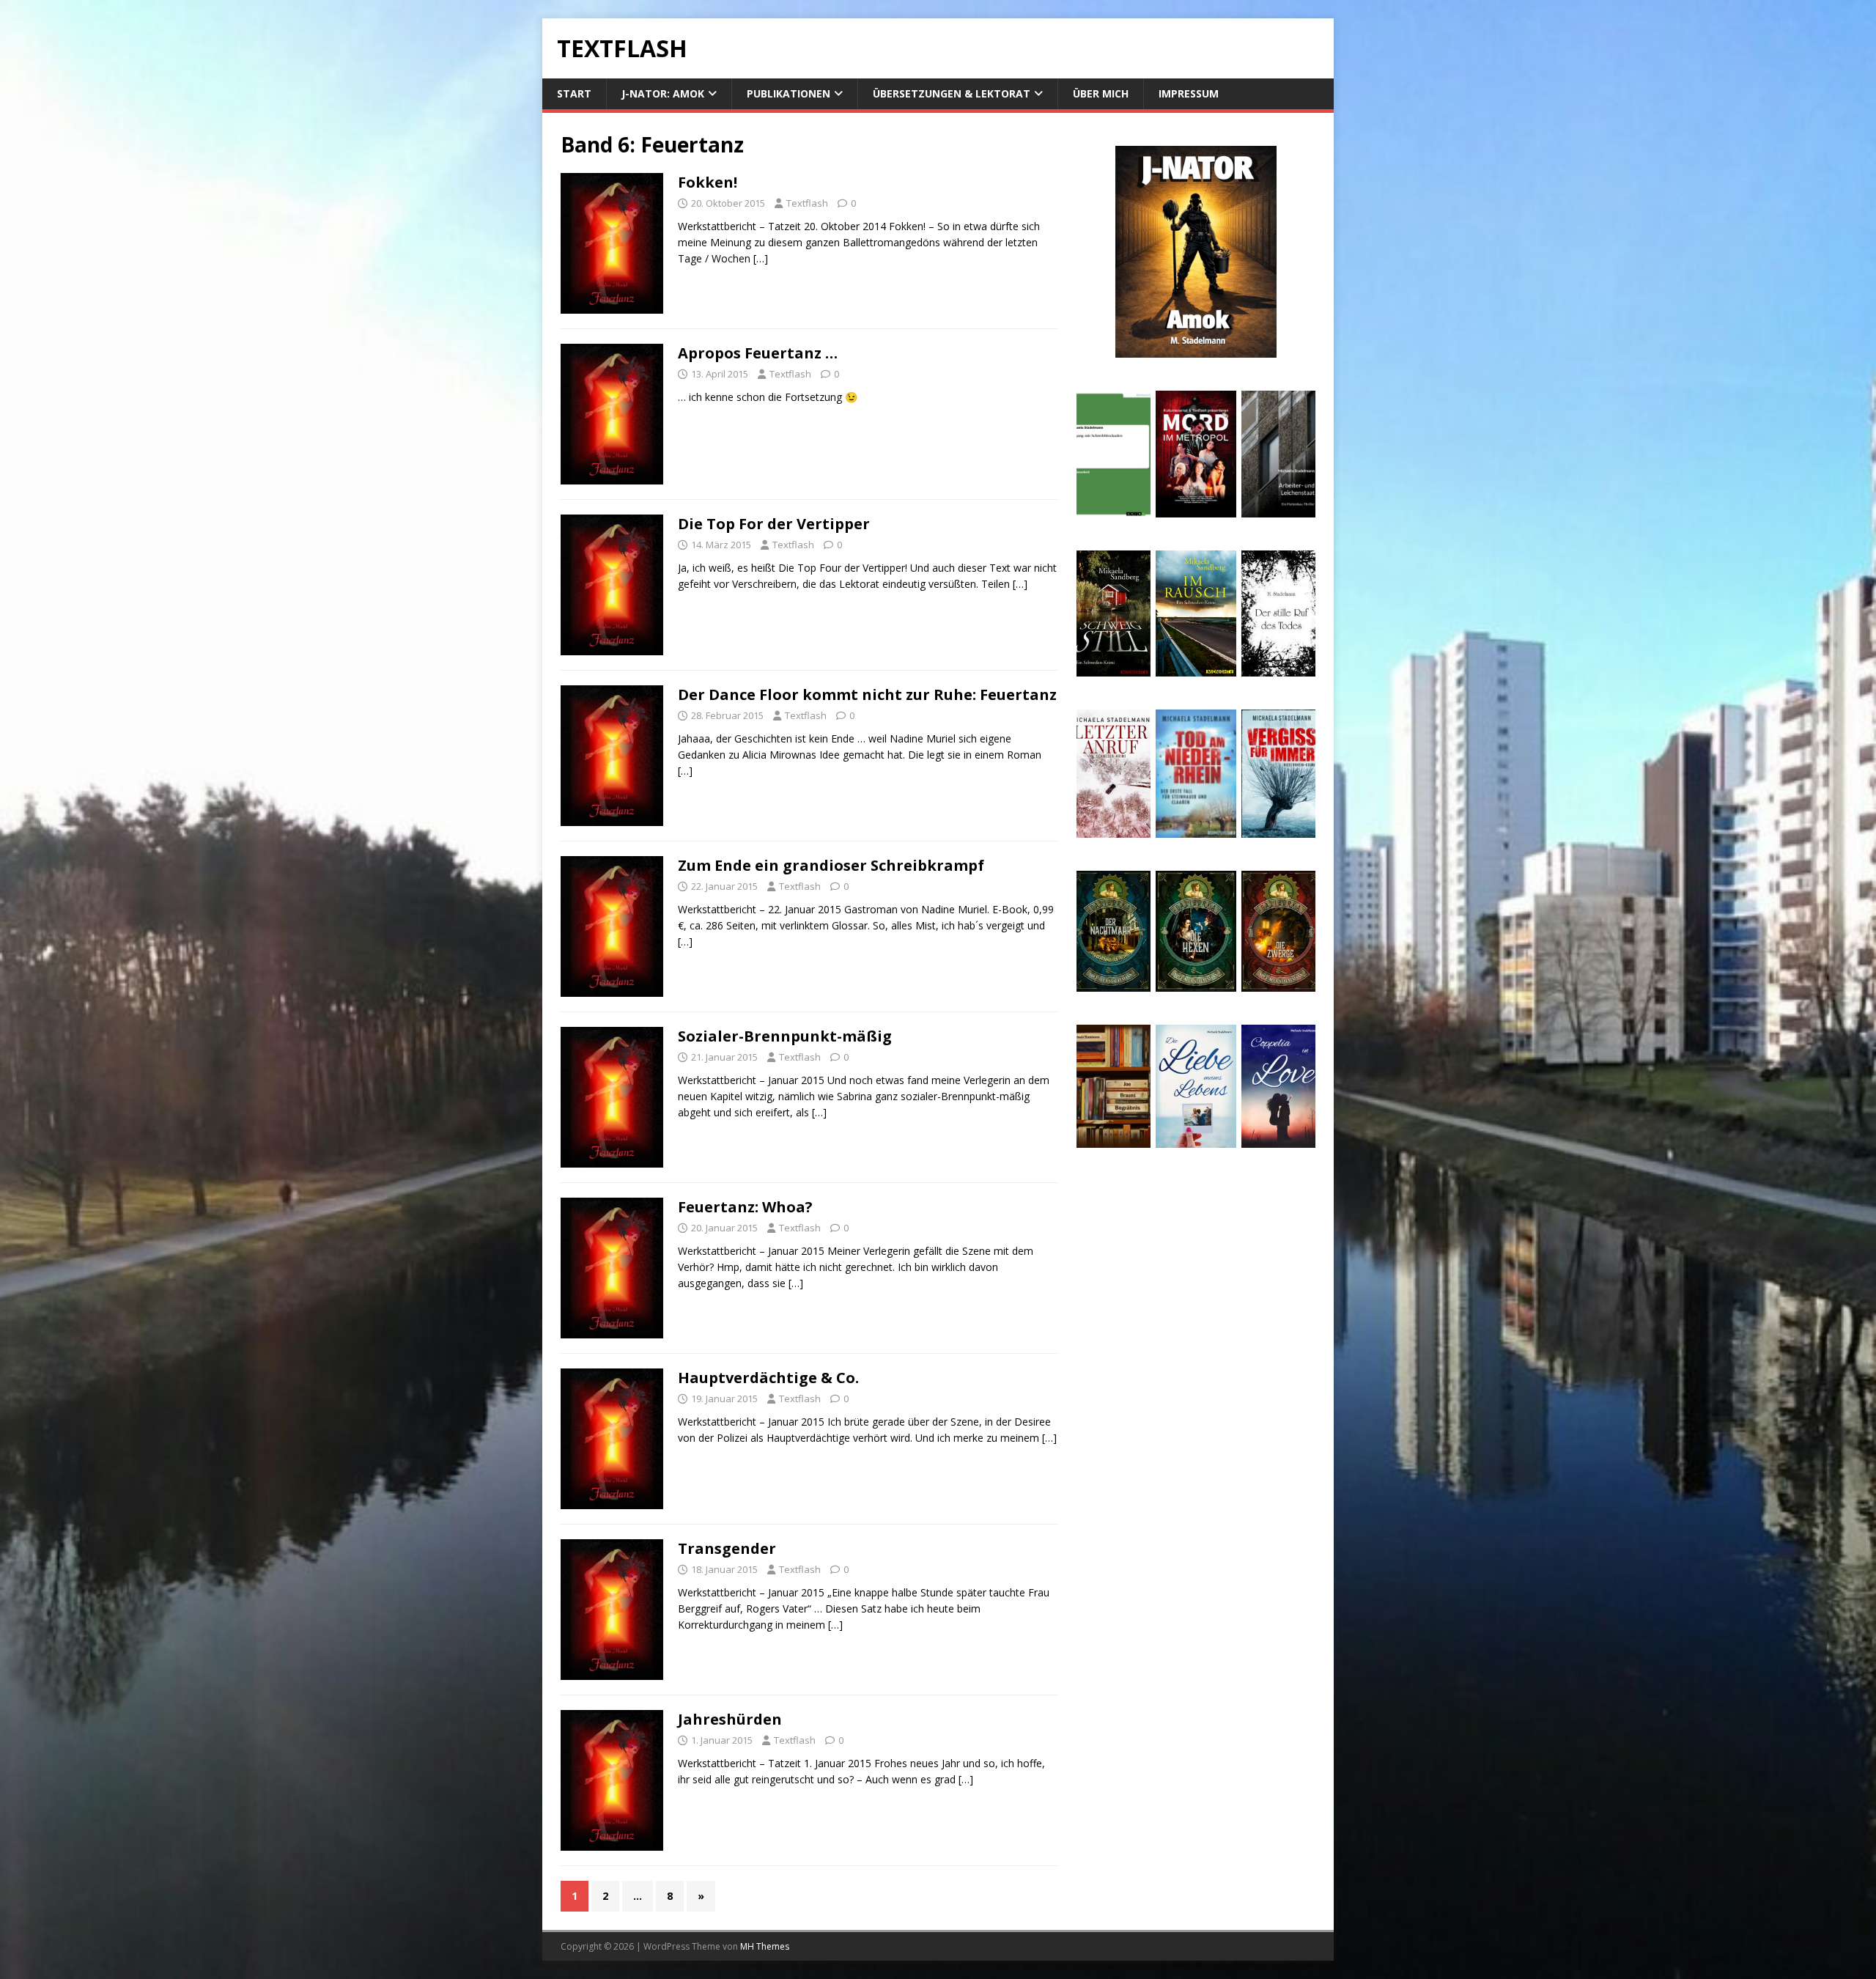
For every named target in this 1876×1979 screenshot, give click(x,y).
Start (574, 93)
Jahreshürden (730, 1719)
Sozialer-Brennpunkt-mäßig (785, 1036)
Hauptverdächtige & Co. (768, 1378)
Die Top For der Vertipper (774, 524)
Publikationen (789, 93)
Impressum (1189, 93)
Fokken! (708, 182)
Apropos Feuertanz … (758, 353)
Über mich (1101, 93)
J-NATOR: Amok (663, 93)
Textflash (807, 203)
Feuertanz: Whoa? (745, 1207)
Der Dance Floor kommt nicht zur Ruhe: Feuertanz (867, 694)
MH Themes (765, 1946)
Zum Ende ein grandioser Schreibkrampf (831, 865)
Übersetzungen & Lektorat (952, 93)
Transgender (727, 1548)
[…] (761, 258)
